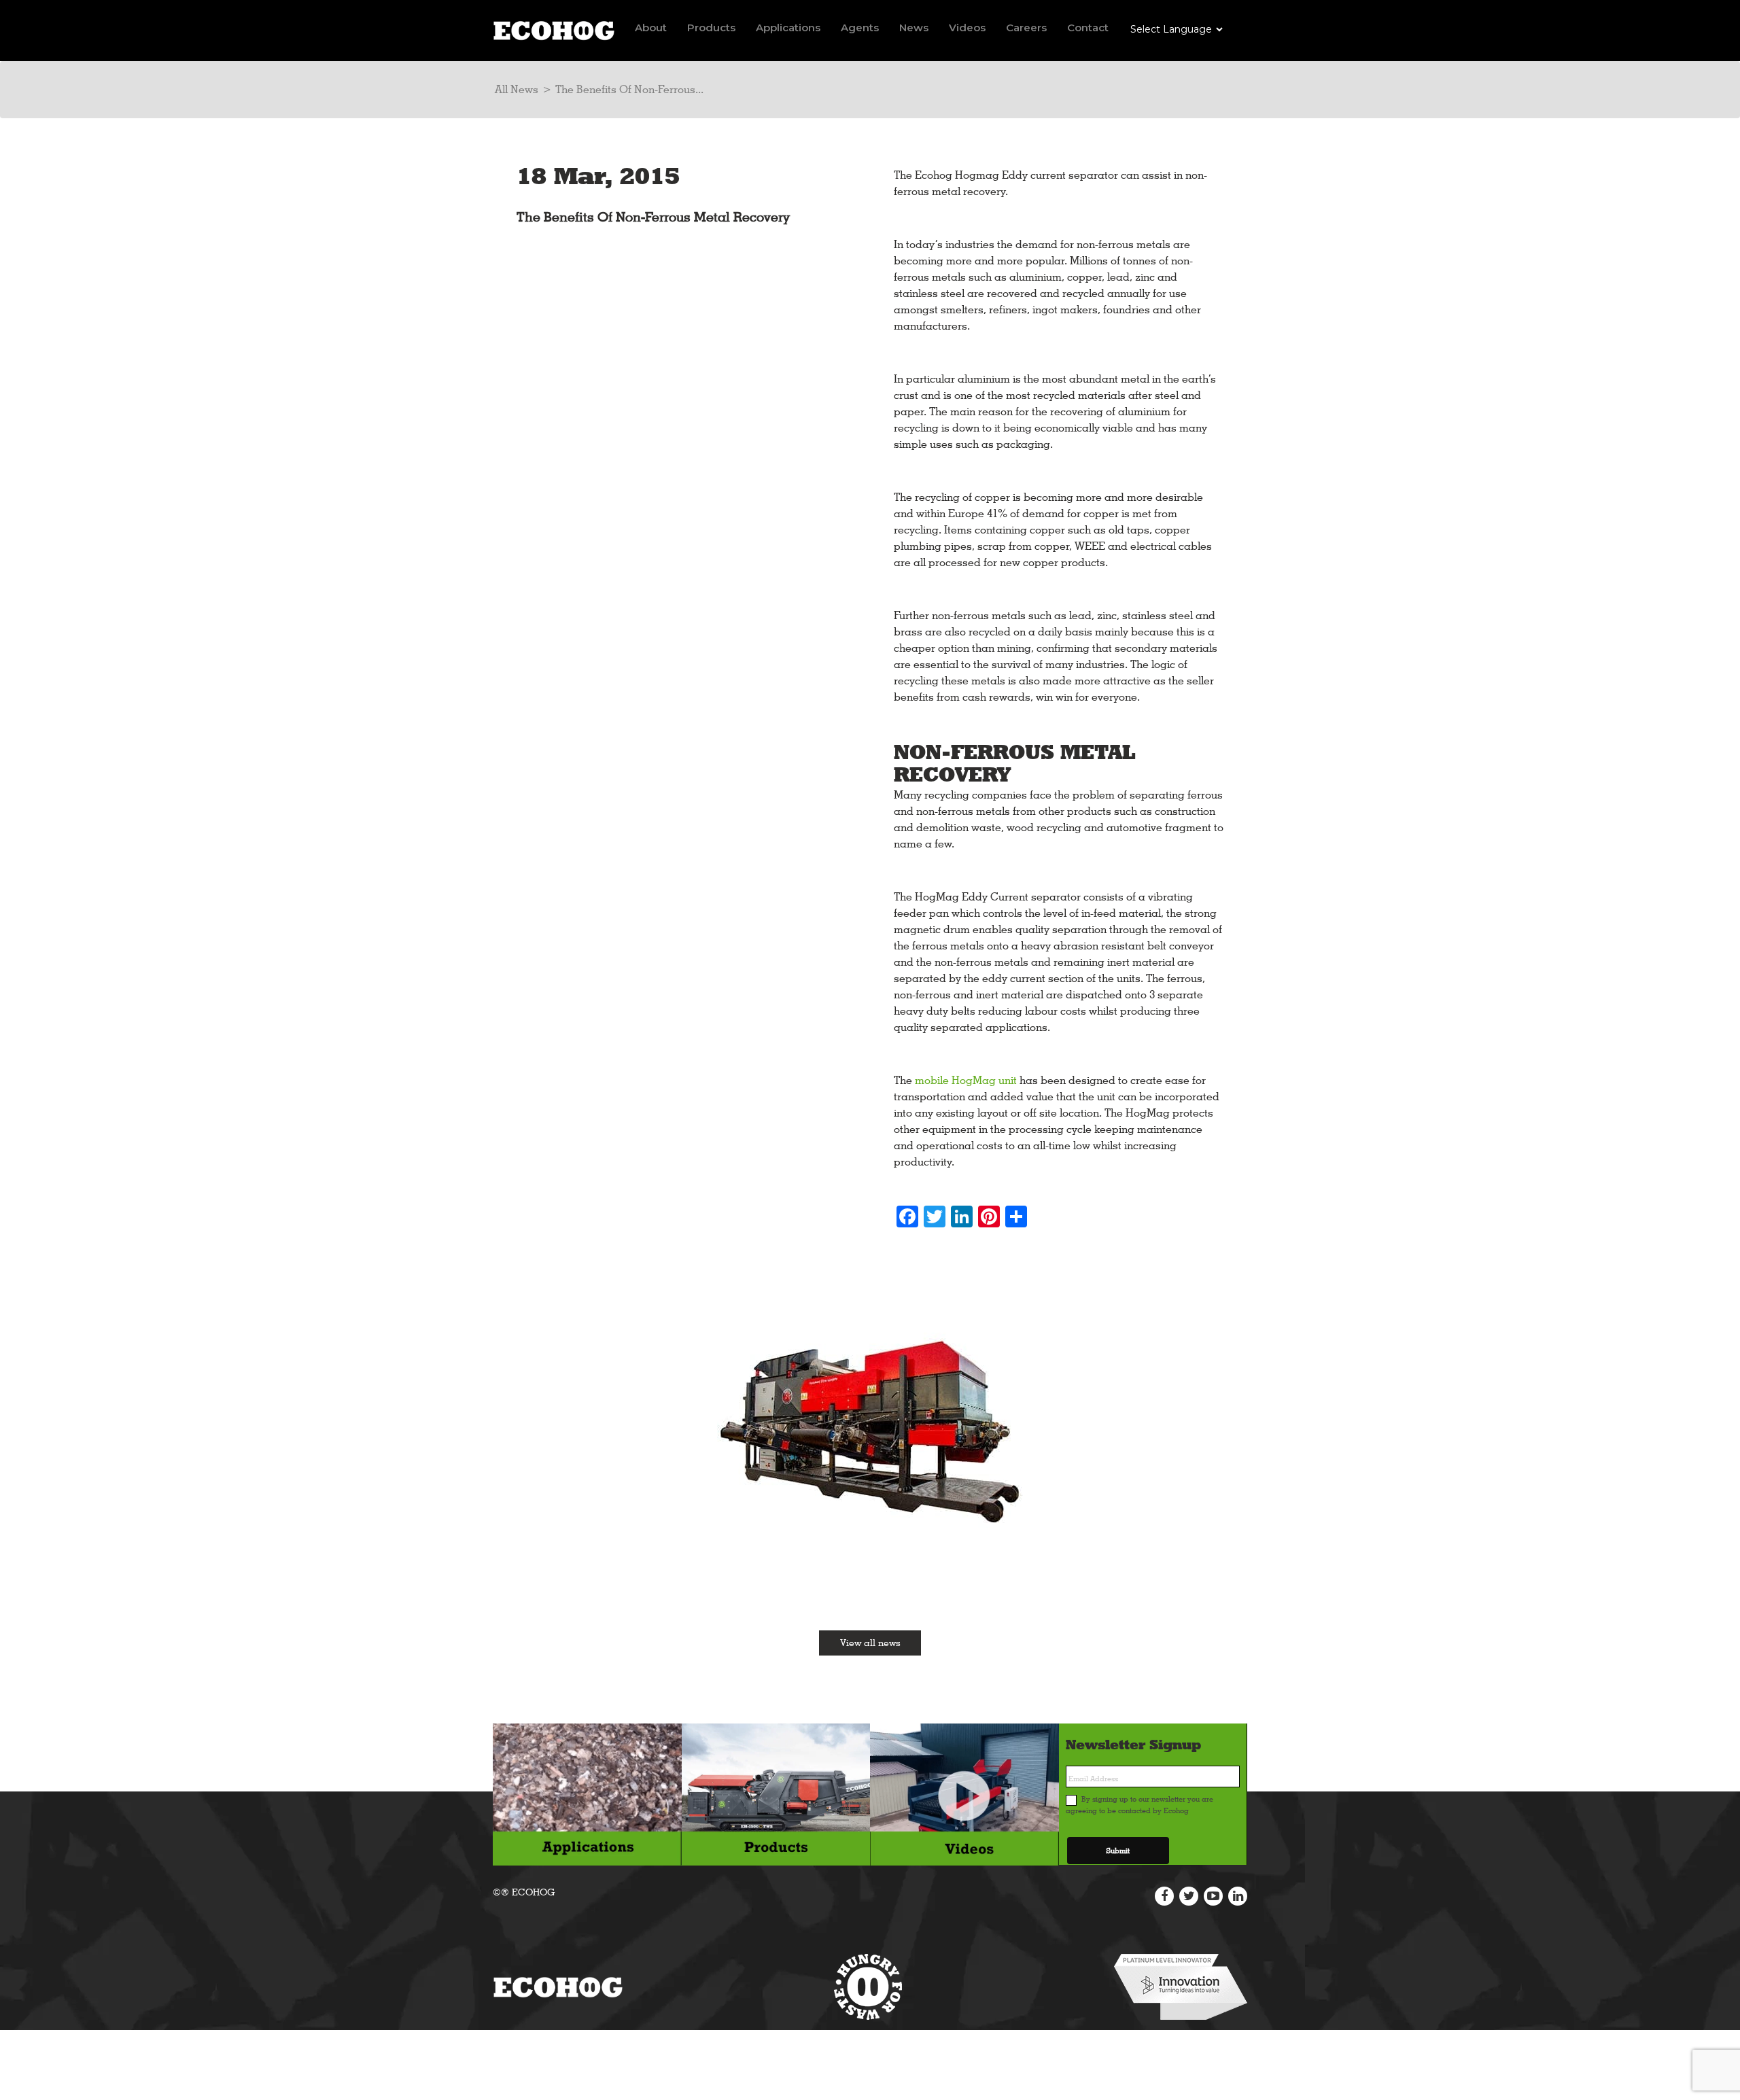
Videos (967, 28)
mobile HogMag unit (966, 1080)
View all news (870, 1643)
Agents (860, 28)
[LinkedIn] (1238, 1896)
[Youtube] (1213, 1896)
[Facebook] (1164, 1896)
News (914, 28)
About (651, 28)
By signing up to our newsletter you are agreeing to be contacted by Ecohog (1139, 1805)
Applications (788, 28)
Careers (1026, 28)
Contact (1088, 28)
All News (517, 89)
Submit (1118, 1851)
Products (711, 28)
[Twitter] (1189, 1896)
